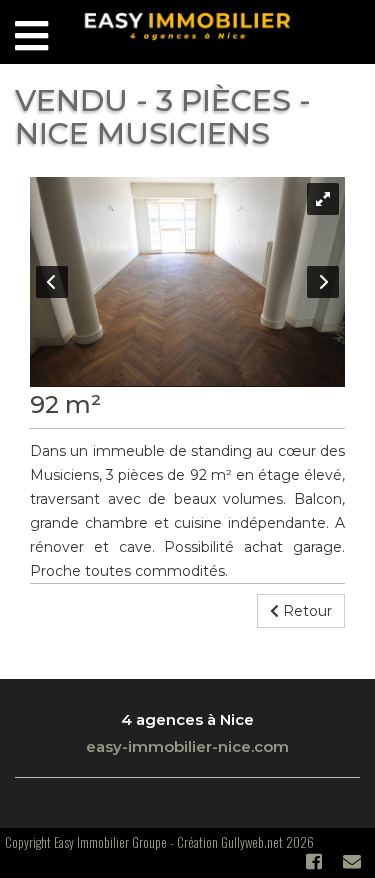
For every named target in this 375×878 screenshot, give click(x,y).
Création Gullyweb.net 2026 (245, 842)
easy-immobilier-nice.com (187, 746)
